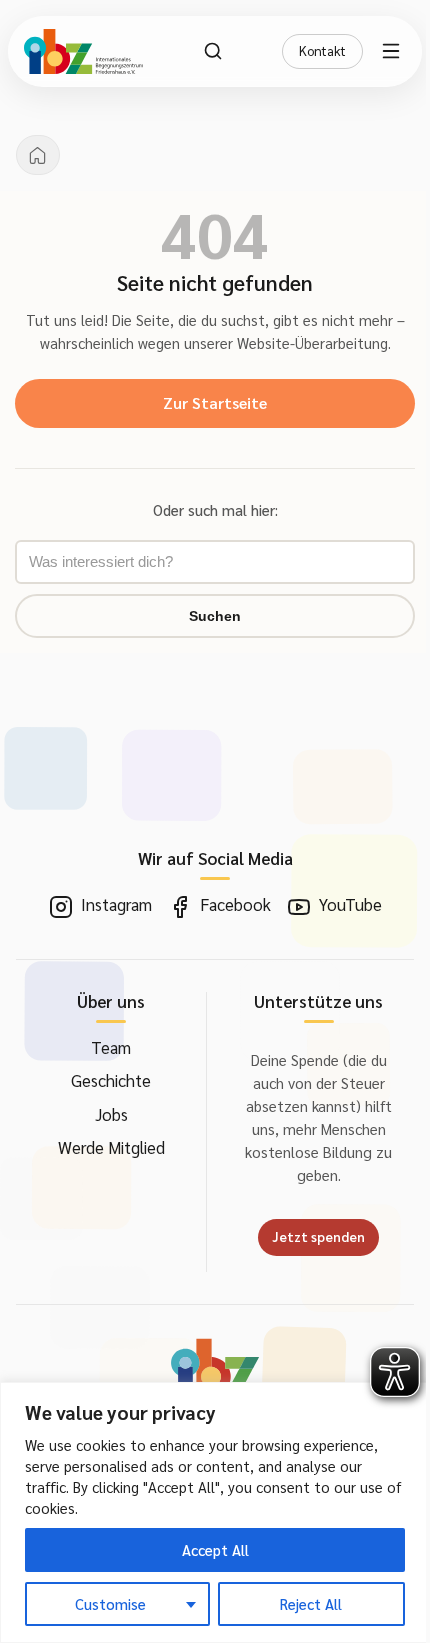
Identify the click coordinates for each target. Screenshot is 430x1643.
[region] (215, 1512)
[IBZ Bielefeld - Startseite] (83, 51)
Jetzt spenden (318, 1236)
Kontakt (322, 50)
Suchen (215, 616)
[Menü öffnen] (394, 51)
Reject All (311, 1603)
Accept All (215, 1549)
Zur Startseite (215, 402)
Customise (110, 1603)
